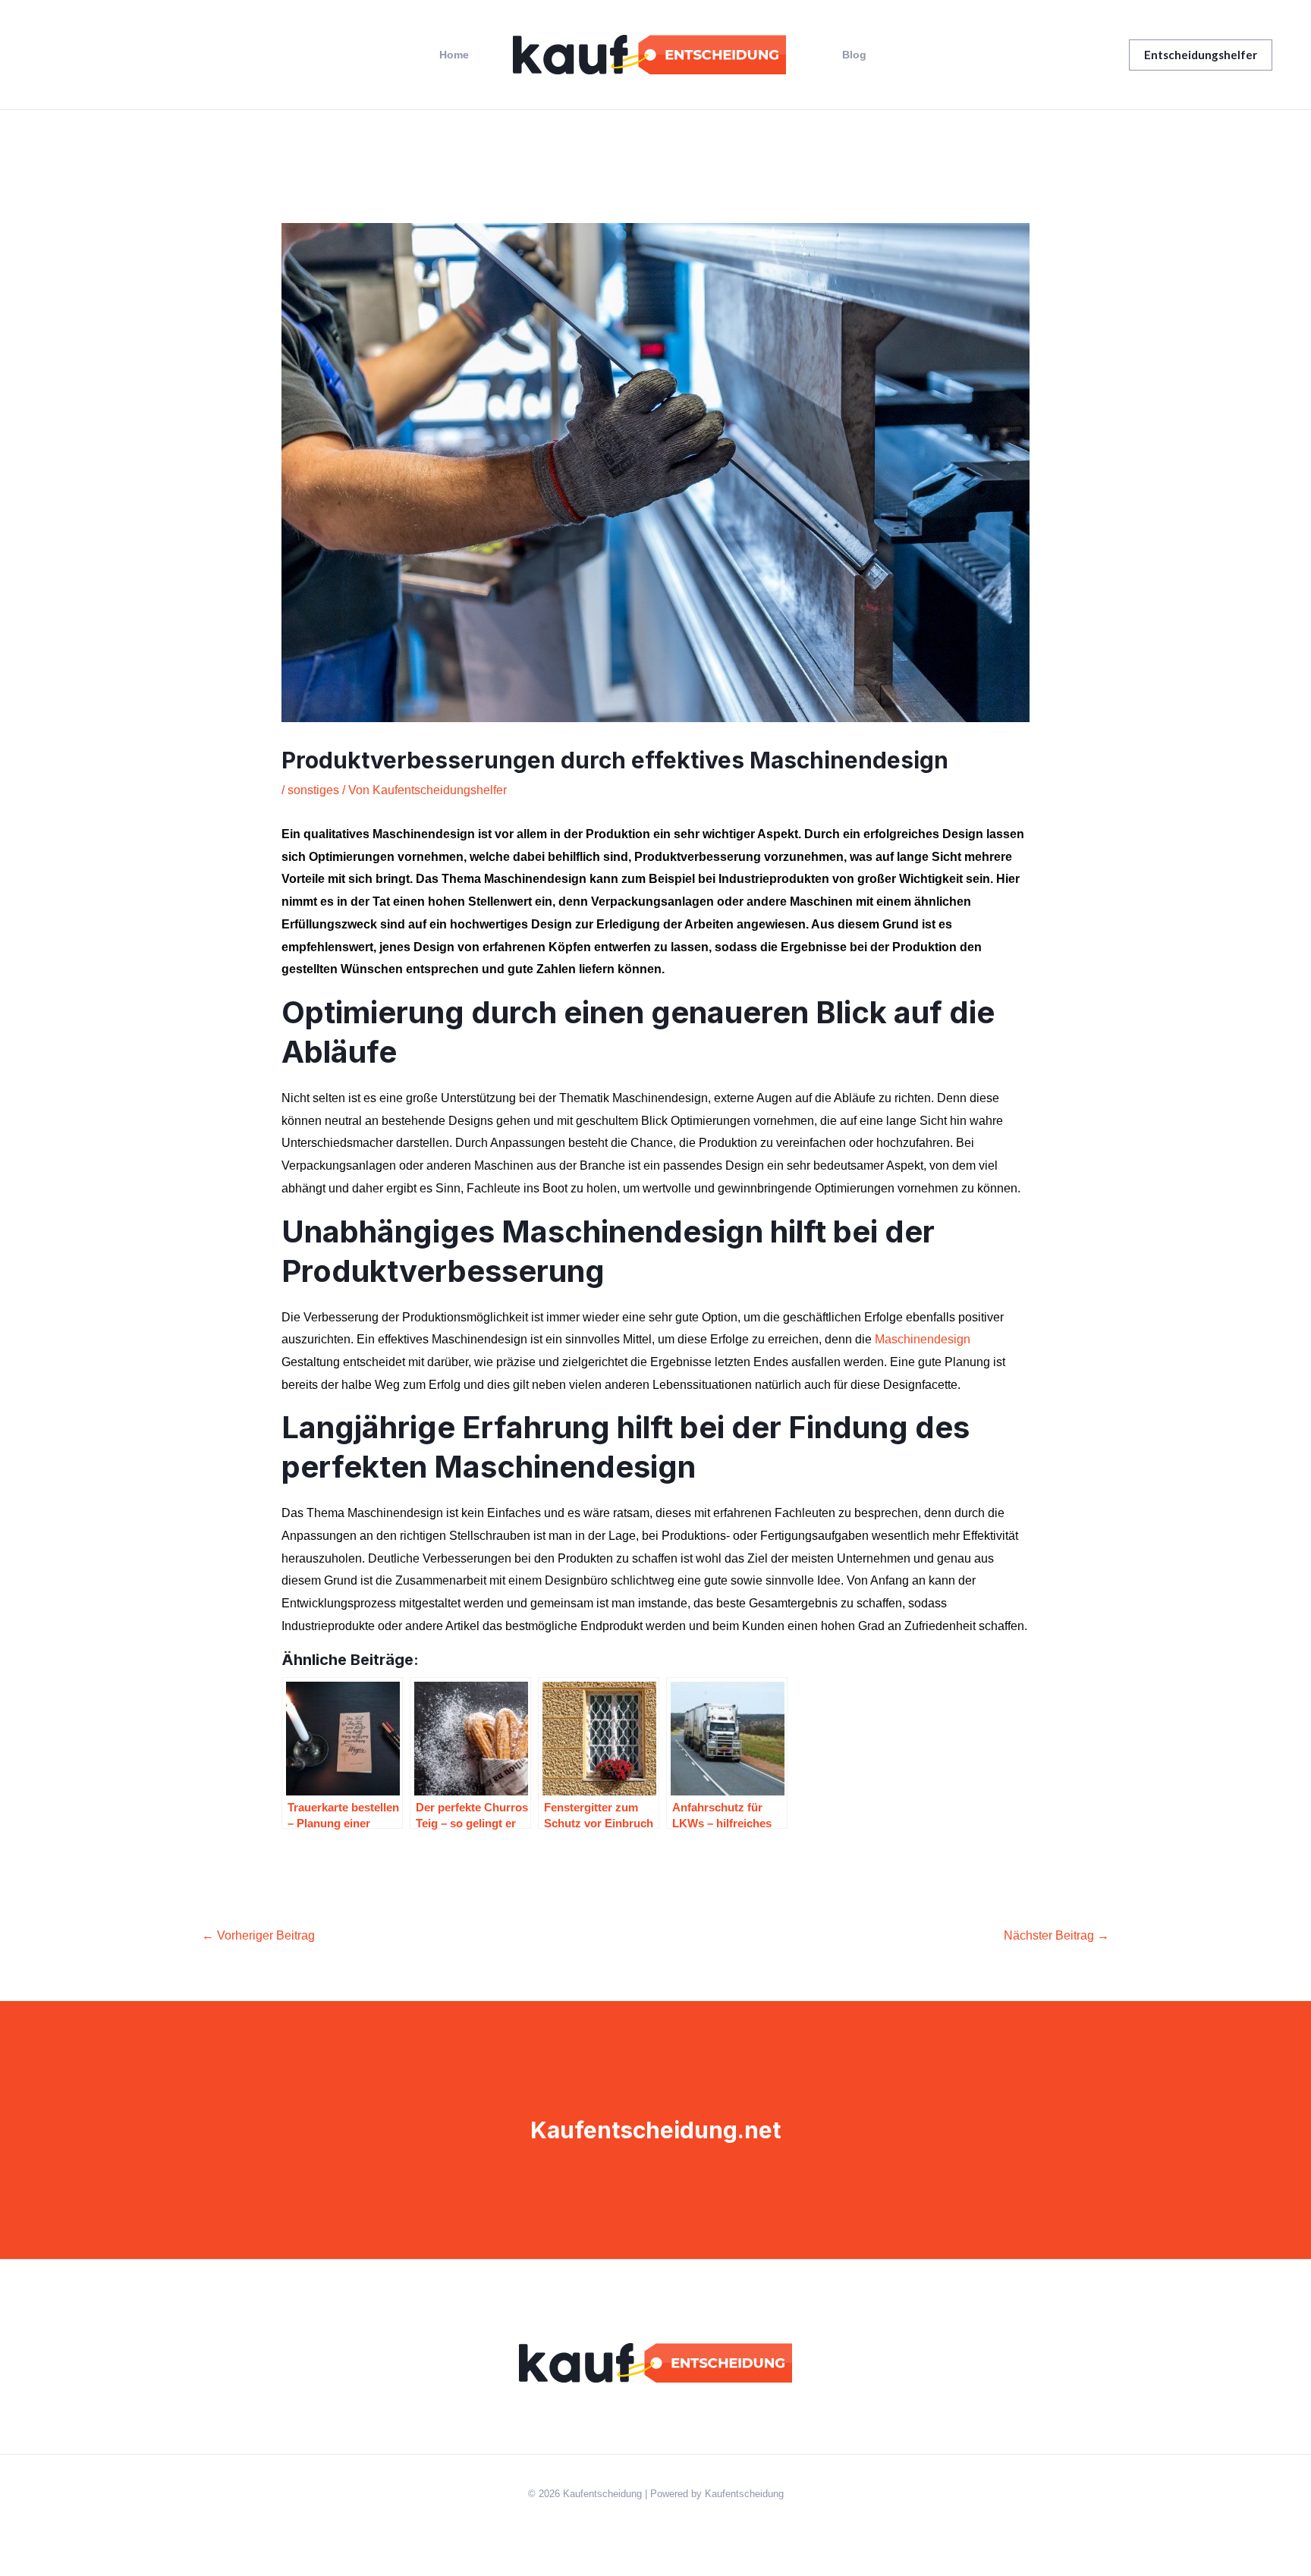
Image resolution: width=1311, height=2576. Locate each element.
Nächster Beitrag (1056, 1935)
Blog (854, 55)
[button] (1201, 55)
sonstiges (313, 790)
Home (454, 55)
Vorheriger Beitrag (258, 1935)
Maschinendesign (923, 1339)
